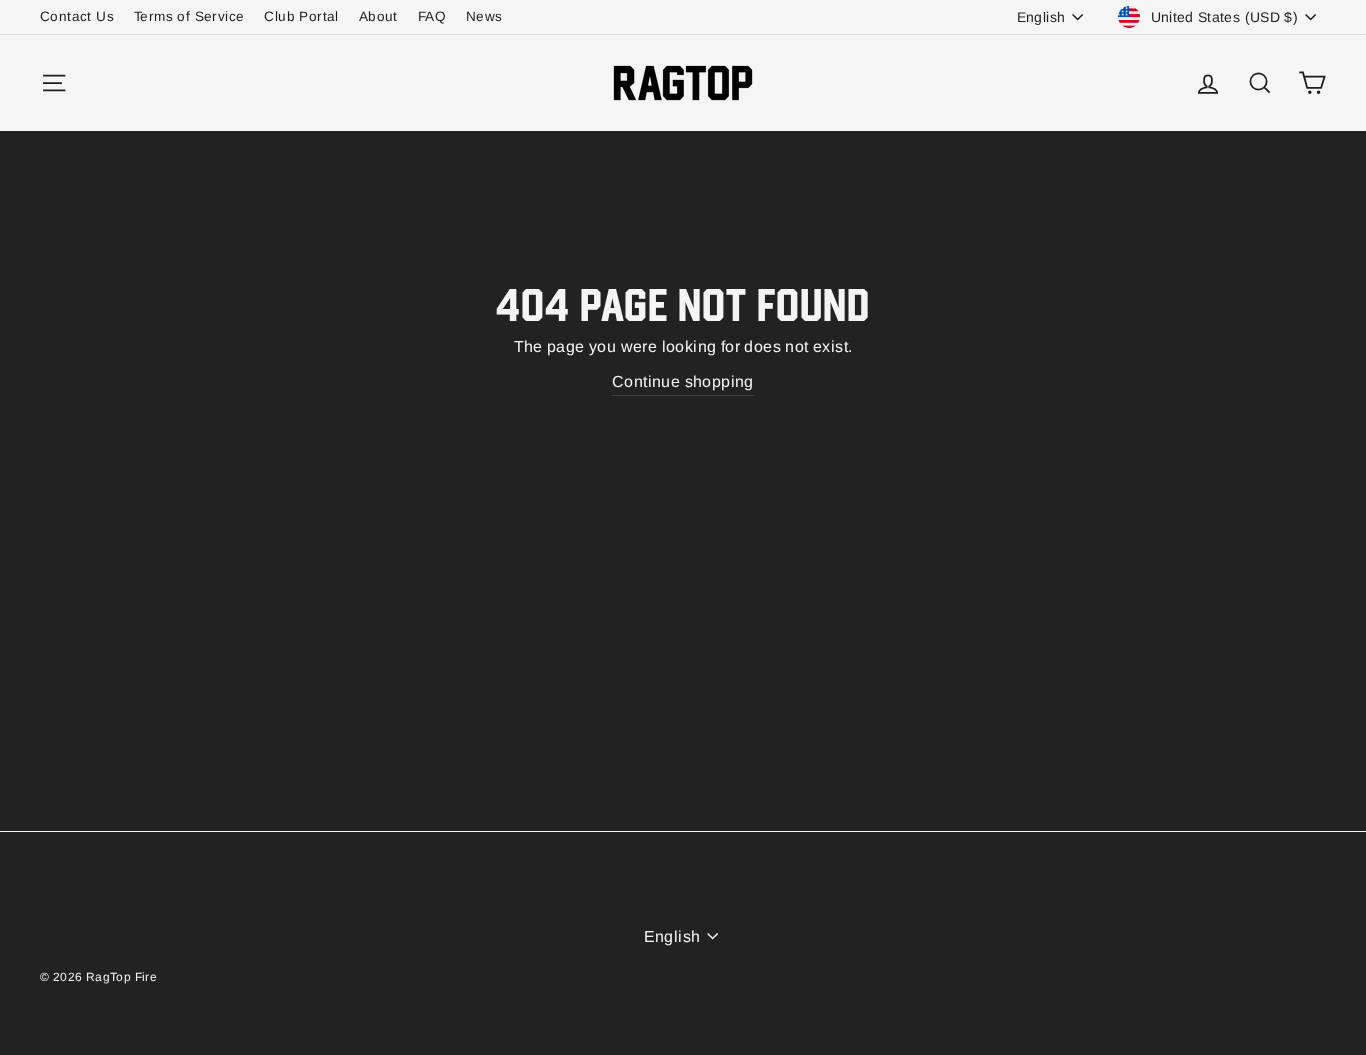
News (484, 16)
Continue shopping (683, 381)
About (378, 16)
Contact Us (77, 16)
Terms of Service (189, 16)
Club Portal (301, 16)
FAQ (432, 16)
